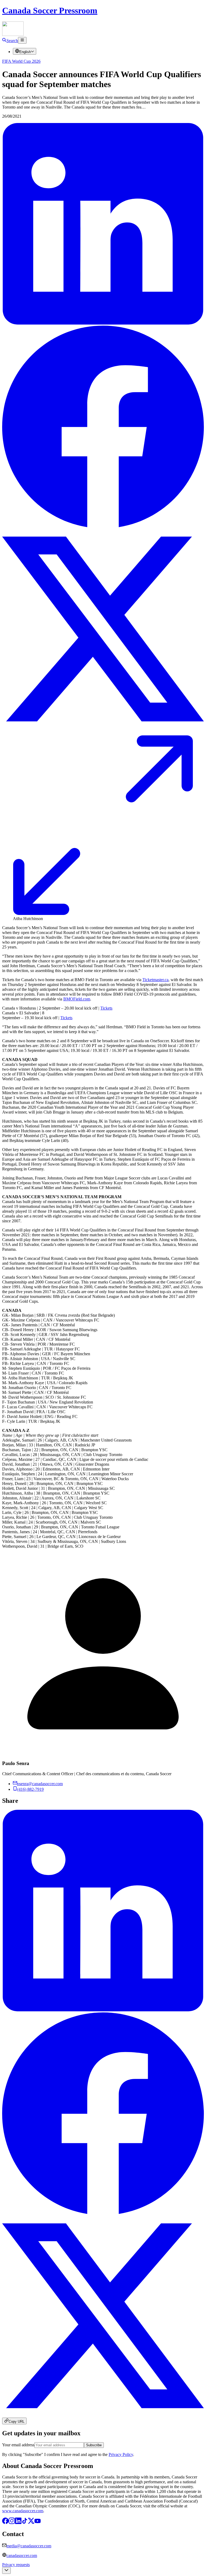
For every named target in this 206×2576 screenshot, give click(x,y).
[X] (31, 2523)
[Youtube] (38, 2523)
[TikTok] (25, 2523)
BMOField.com (77, 999)
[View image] (103, 914)
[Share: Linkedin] (103, 323)
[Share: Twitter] (103, 728)
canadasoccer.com (22, 2555)
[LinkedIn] (18, 2523)
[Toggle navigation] (22, 40)
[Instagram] (12, 2523)
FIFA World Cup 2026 (21, 61)
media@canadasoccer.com (29, 2546)
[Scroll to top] (6, 2571)
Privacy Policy (121, 2454)
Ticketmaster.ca (155, 980)
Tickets (106, 1008)
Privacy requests (16, 2565)
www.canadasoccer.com (23, 2511)
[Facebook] (5, 2523)
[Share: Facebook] (103, 526)
